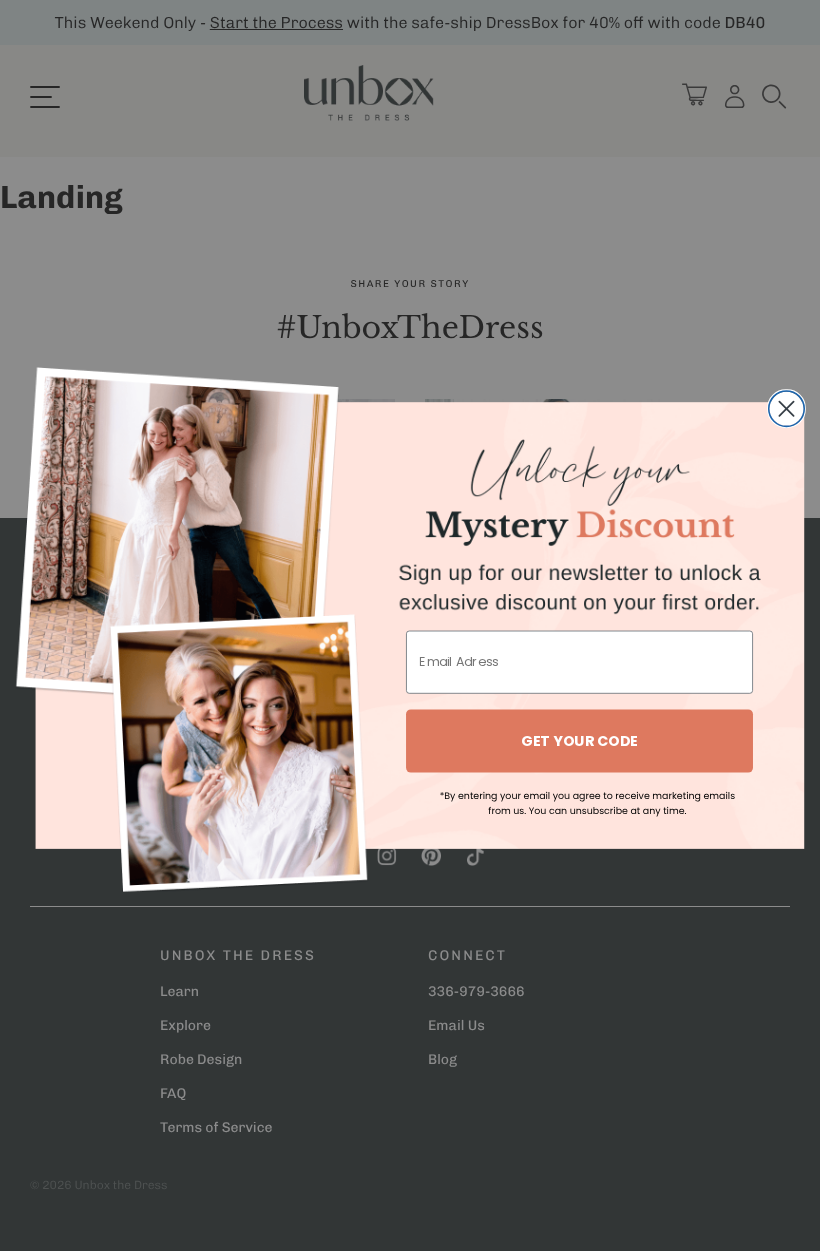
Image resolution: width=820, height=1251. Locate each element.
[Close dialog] (786, 408)
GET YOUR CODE (579, 740)
